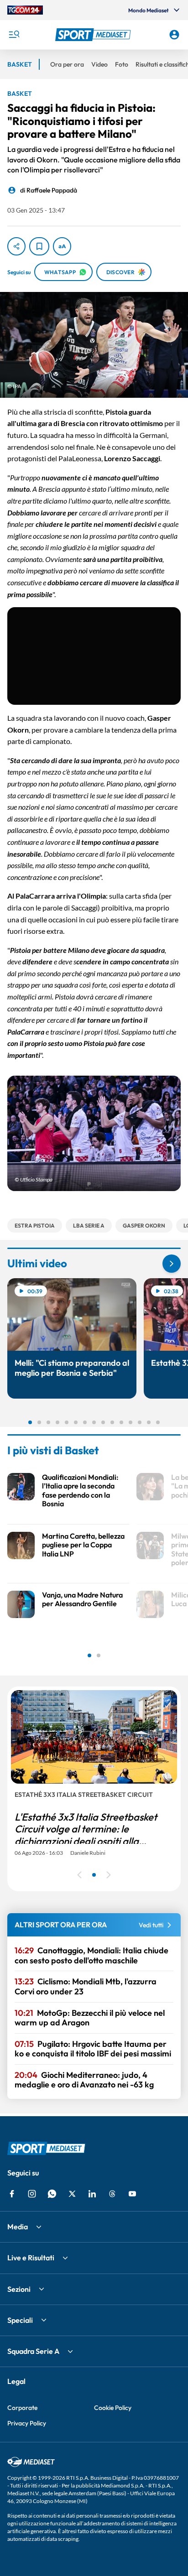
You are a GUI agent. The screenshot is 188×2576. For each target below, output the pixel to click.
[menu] (14, 35)
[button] (94, 35)
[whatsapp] (52, 2194)
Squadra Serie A (33, 2351)
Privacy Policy (27, 2423)
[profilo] (174, 35)
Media (18, 2227)
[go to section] (172, 1264)
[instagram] (32, 2194)
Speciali (20, 2320)
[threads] (112, 2194)
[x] (72, 2194)
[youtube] (132, 2194)
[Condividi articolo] (16, 246)
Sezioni (19, 2289)
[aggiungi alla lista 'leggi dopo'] (39, 246)
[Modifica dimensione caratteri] (62, 246)
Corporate (22, 2408)
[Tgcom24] (25, 10)
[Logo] (94, 35)
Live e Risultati (31, 2258)
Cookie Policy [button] (113, 2408)
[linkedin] (92, 2194)
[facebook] (12, 2194)
